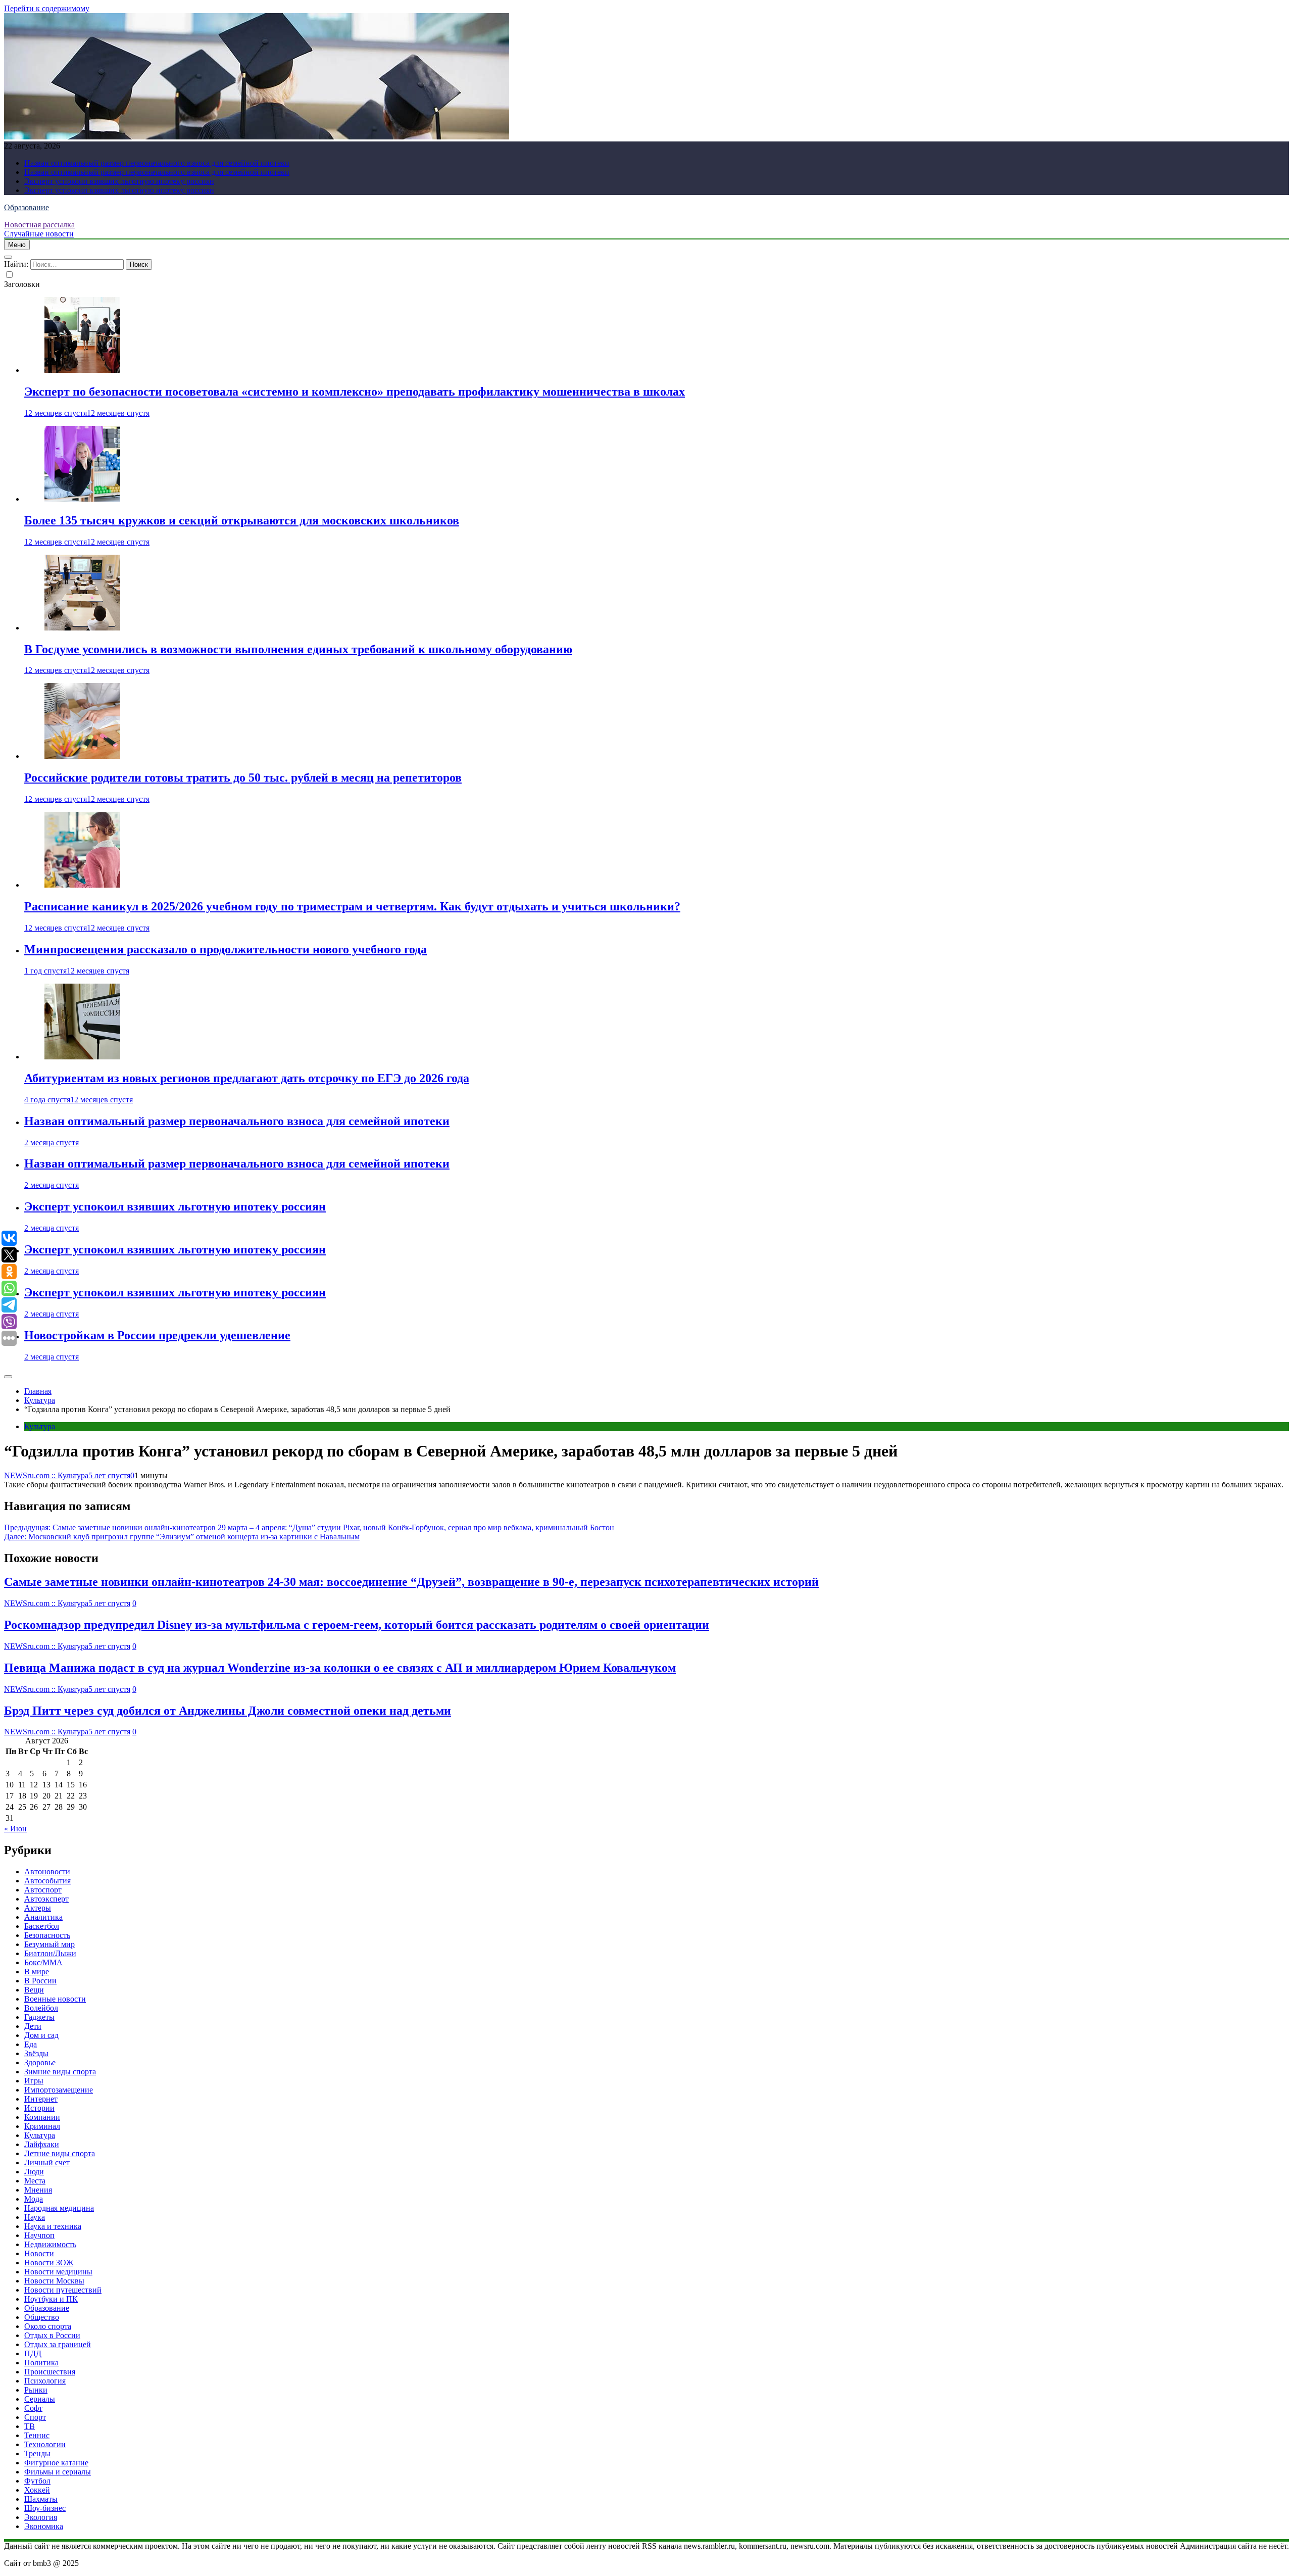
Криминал (42, 2126)
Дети (33, 2026)
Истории (39, 2108)
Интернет (41, 2099)
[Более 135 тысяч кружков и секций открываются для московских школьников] (82, 499)
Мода (34, 2199)
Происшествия (50, 2372)
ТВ (30, 2426)
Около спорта (48, 2326)
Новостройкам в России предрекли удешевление (157, 1335)
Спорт (35, 2417)
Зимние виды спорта (60, 2072)
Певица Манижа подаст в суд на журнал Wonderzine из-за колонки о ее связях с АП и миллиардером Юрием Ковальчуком (340, 1668)
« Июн (15, 1829)
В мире (37, 1972)
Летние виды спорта (60, 2153)
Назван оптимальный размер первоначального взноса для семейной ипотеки (157, 163)
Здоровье (40, 2062)
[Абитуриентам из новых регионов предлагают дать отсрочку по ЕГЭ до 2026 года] (82, 1057)
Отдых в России (52, 2335)
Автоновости (47, 1872)
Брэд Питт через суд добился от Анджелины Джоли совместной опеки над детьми (228, 1711)
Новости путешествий (63, 2290)
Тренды (37, 2453)
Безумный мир (49, 1944)
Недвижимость (50, 2244)
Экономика (44, 2526)
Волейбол (41, 2008)
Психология (45, 2381)
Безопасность (47, 1935)
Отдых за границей (58, 2344)
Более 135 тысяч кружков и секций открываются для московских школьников (242, 520)
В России (40, 1981)
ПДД (33, 2353)
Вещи (34, 1990)
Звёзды (36, 2053)
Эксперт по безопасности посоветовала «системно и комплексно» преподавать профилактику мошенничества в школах (355, 392)
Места (35, 2181)
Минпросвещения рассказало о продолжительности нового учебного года (226, 949)
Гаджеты (39, 2017)
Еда (31, 2044)
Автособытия (47, 1881)
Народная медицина (59, 2208)
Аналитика (43, 1917)
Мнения (38, 2190)
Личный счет (47, 2162)
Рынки (36, 2390)
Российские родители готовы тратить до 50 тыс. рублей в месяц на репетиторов (243, 777)
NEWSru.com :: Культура (46, 1475)
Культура (40, 1426)
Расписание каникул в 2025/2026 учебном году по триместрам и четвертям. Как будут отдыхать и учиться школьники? (352, 906)
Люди (34, 2172)
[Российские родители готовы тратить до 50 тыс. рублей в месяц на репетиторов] (82, 756)
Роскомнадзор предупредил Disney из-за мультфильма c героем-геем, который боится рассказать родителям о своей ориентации (357, 1625)
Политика (41, 2363)
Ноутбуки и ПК (51, 2299)
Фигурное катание (56, 2463)
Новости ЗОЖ (49, 2263)
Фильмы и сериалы (58, 2472)
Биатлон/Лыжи (50, 1953)
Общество (42, 2317)
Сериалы (40, 2399)
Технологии (45, 2444)
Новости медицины (58, 2272)
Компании (42, 2117)
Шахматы (41, 2499)
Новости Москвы (54, 2281)
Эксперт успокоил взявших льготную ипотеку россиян (119, 181)
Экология (41, 2517)
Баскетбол (42, 1926)
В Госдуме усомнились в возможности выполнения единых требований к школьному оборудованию (298, 649)
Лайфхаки (42, 2144)
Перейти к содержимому (47, 8)
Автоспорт (43, 1890)
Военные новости (55, 1999)
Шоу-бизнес (45, 2508)
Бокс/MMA (43, 1962)
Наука (35, 2217)
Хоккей (37, 2490)
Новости (39, 2253)
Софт (33, 2408)
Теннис (37, 2435)
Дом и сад (41, 2035)
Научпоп (39, 2235)
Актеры (38, 1908)
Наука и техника (53, 2226)
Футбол (37, 2481)
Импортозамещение (59, 2090)
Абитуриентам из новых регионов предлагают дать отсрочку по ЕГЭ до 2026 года (247, 1078)
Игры (34, 2081)
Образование (27, 207)
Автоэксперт (46, 1899)
